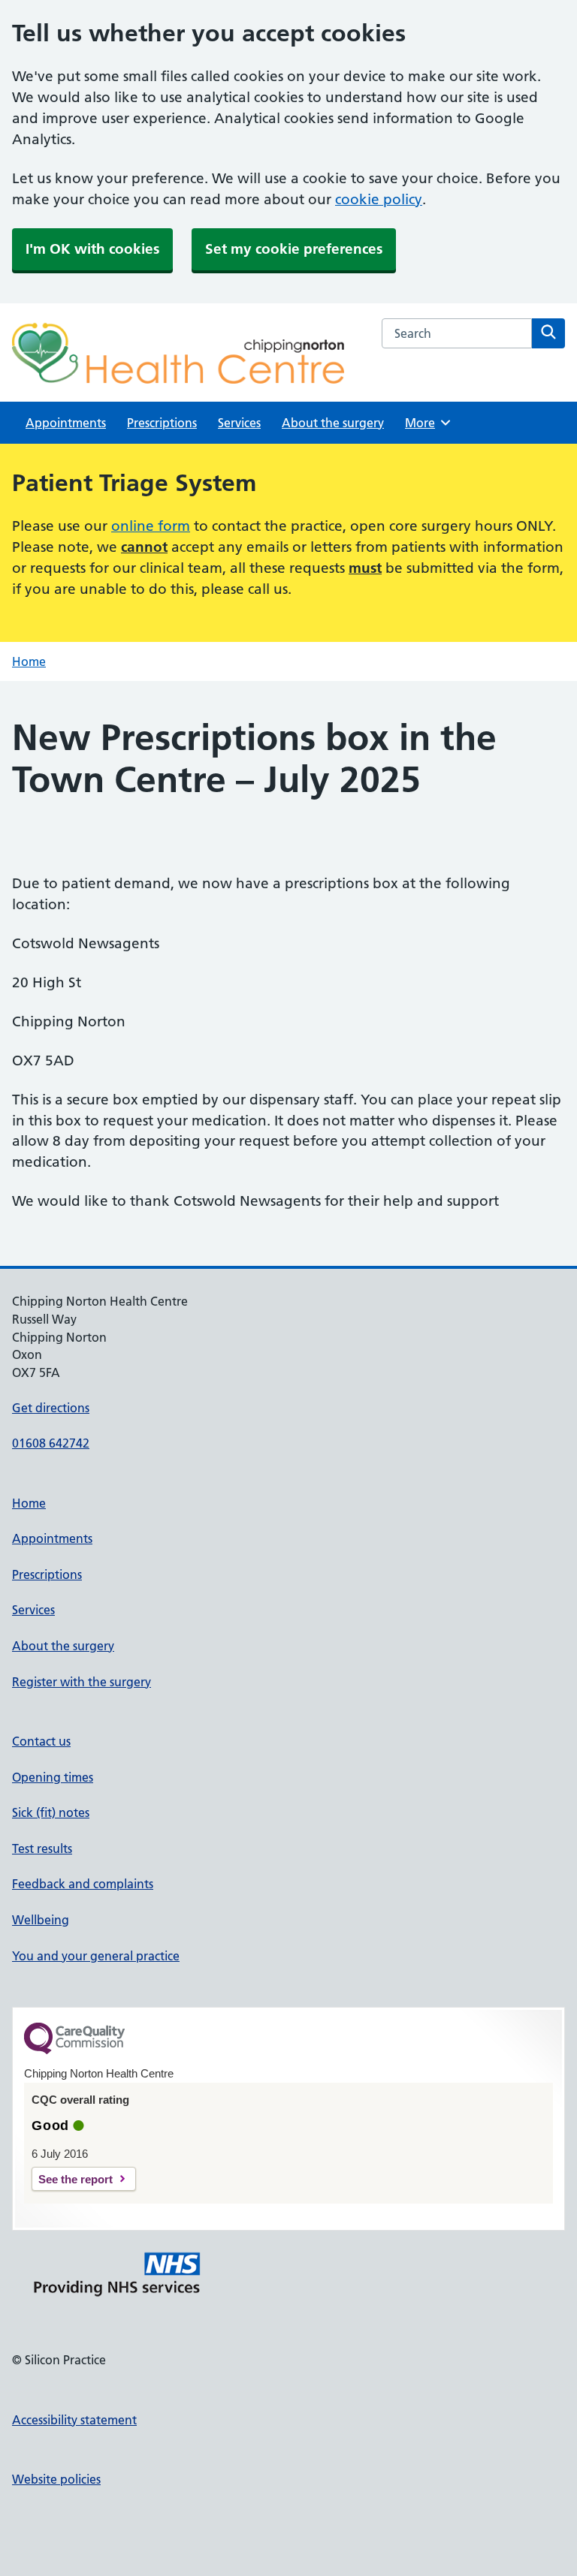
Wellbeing (41, 1920)
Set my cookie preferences (294, 249)
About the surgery (333, 423)
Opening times (53, 1777)
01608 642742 (51, 1443)
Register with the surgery (82, 1682)
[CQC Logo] (74, 2050)
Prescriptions (162, 423)
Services (239, 423)
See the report (76, 2179)
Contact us (41, 1741)
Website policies (56, 2479)
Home (29, 661)
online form (151, 526)
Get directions (51, 1408)
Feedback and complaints (83, 1884)
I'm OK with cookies (92, 249)
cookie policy (379, 199)
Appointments (66, 423)
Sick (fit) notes (51, 1812)
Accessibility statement (74, 2420)
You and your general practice (96, 1956)
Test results (42, 1848)
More (425, 423)
